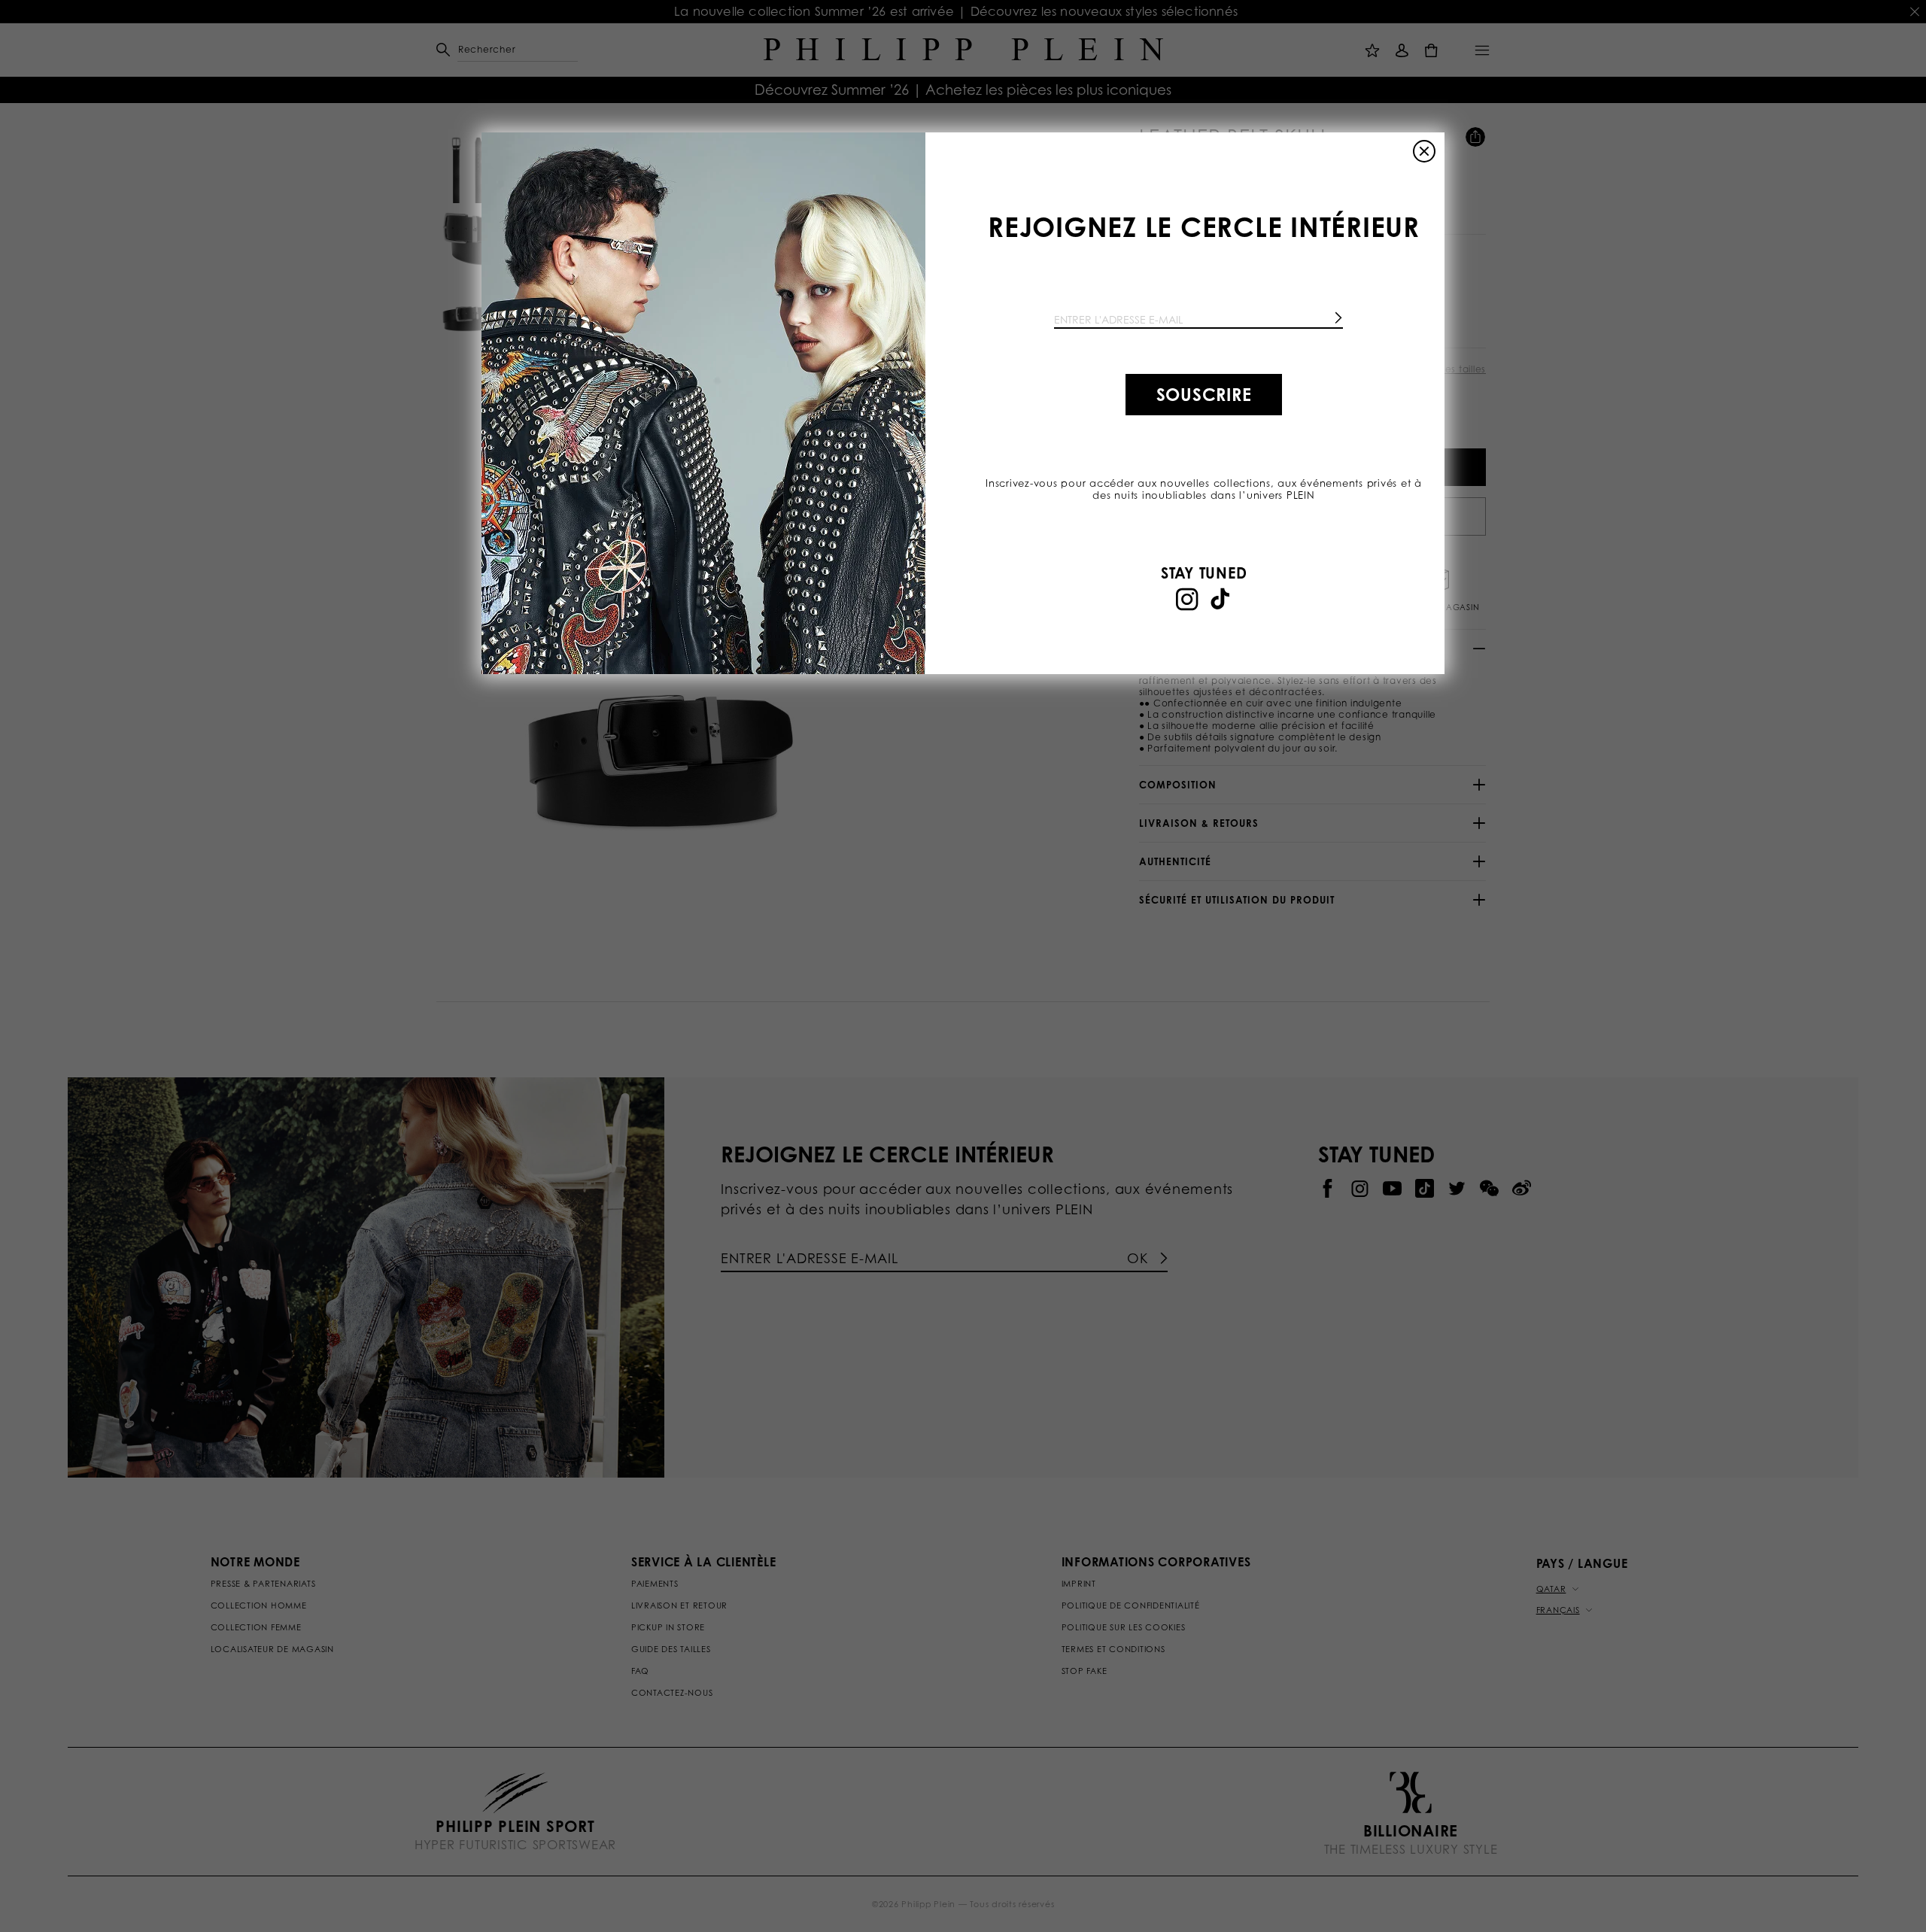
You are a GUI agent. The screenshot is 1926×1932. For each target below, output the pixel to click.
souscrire (1204, 394)
